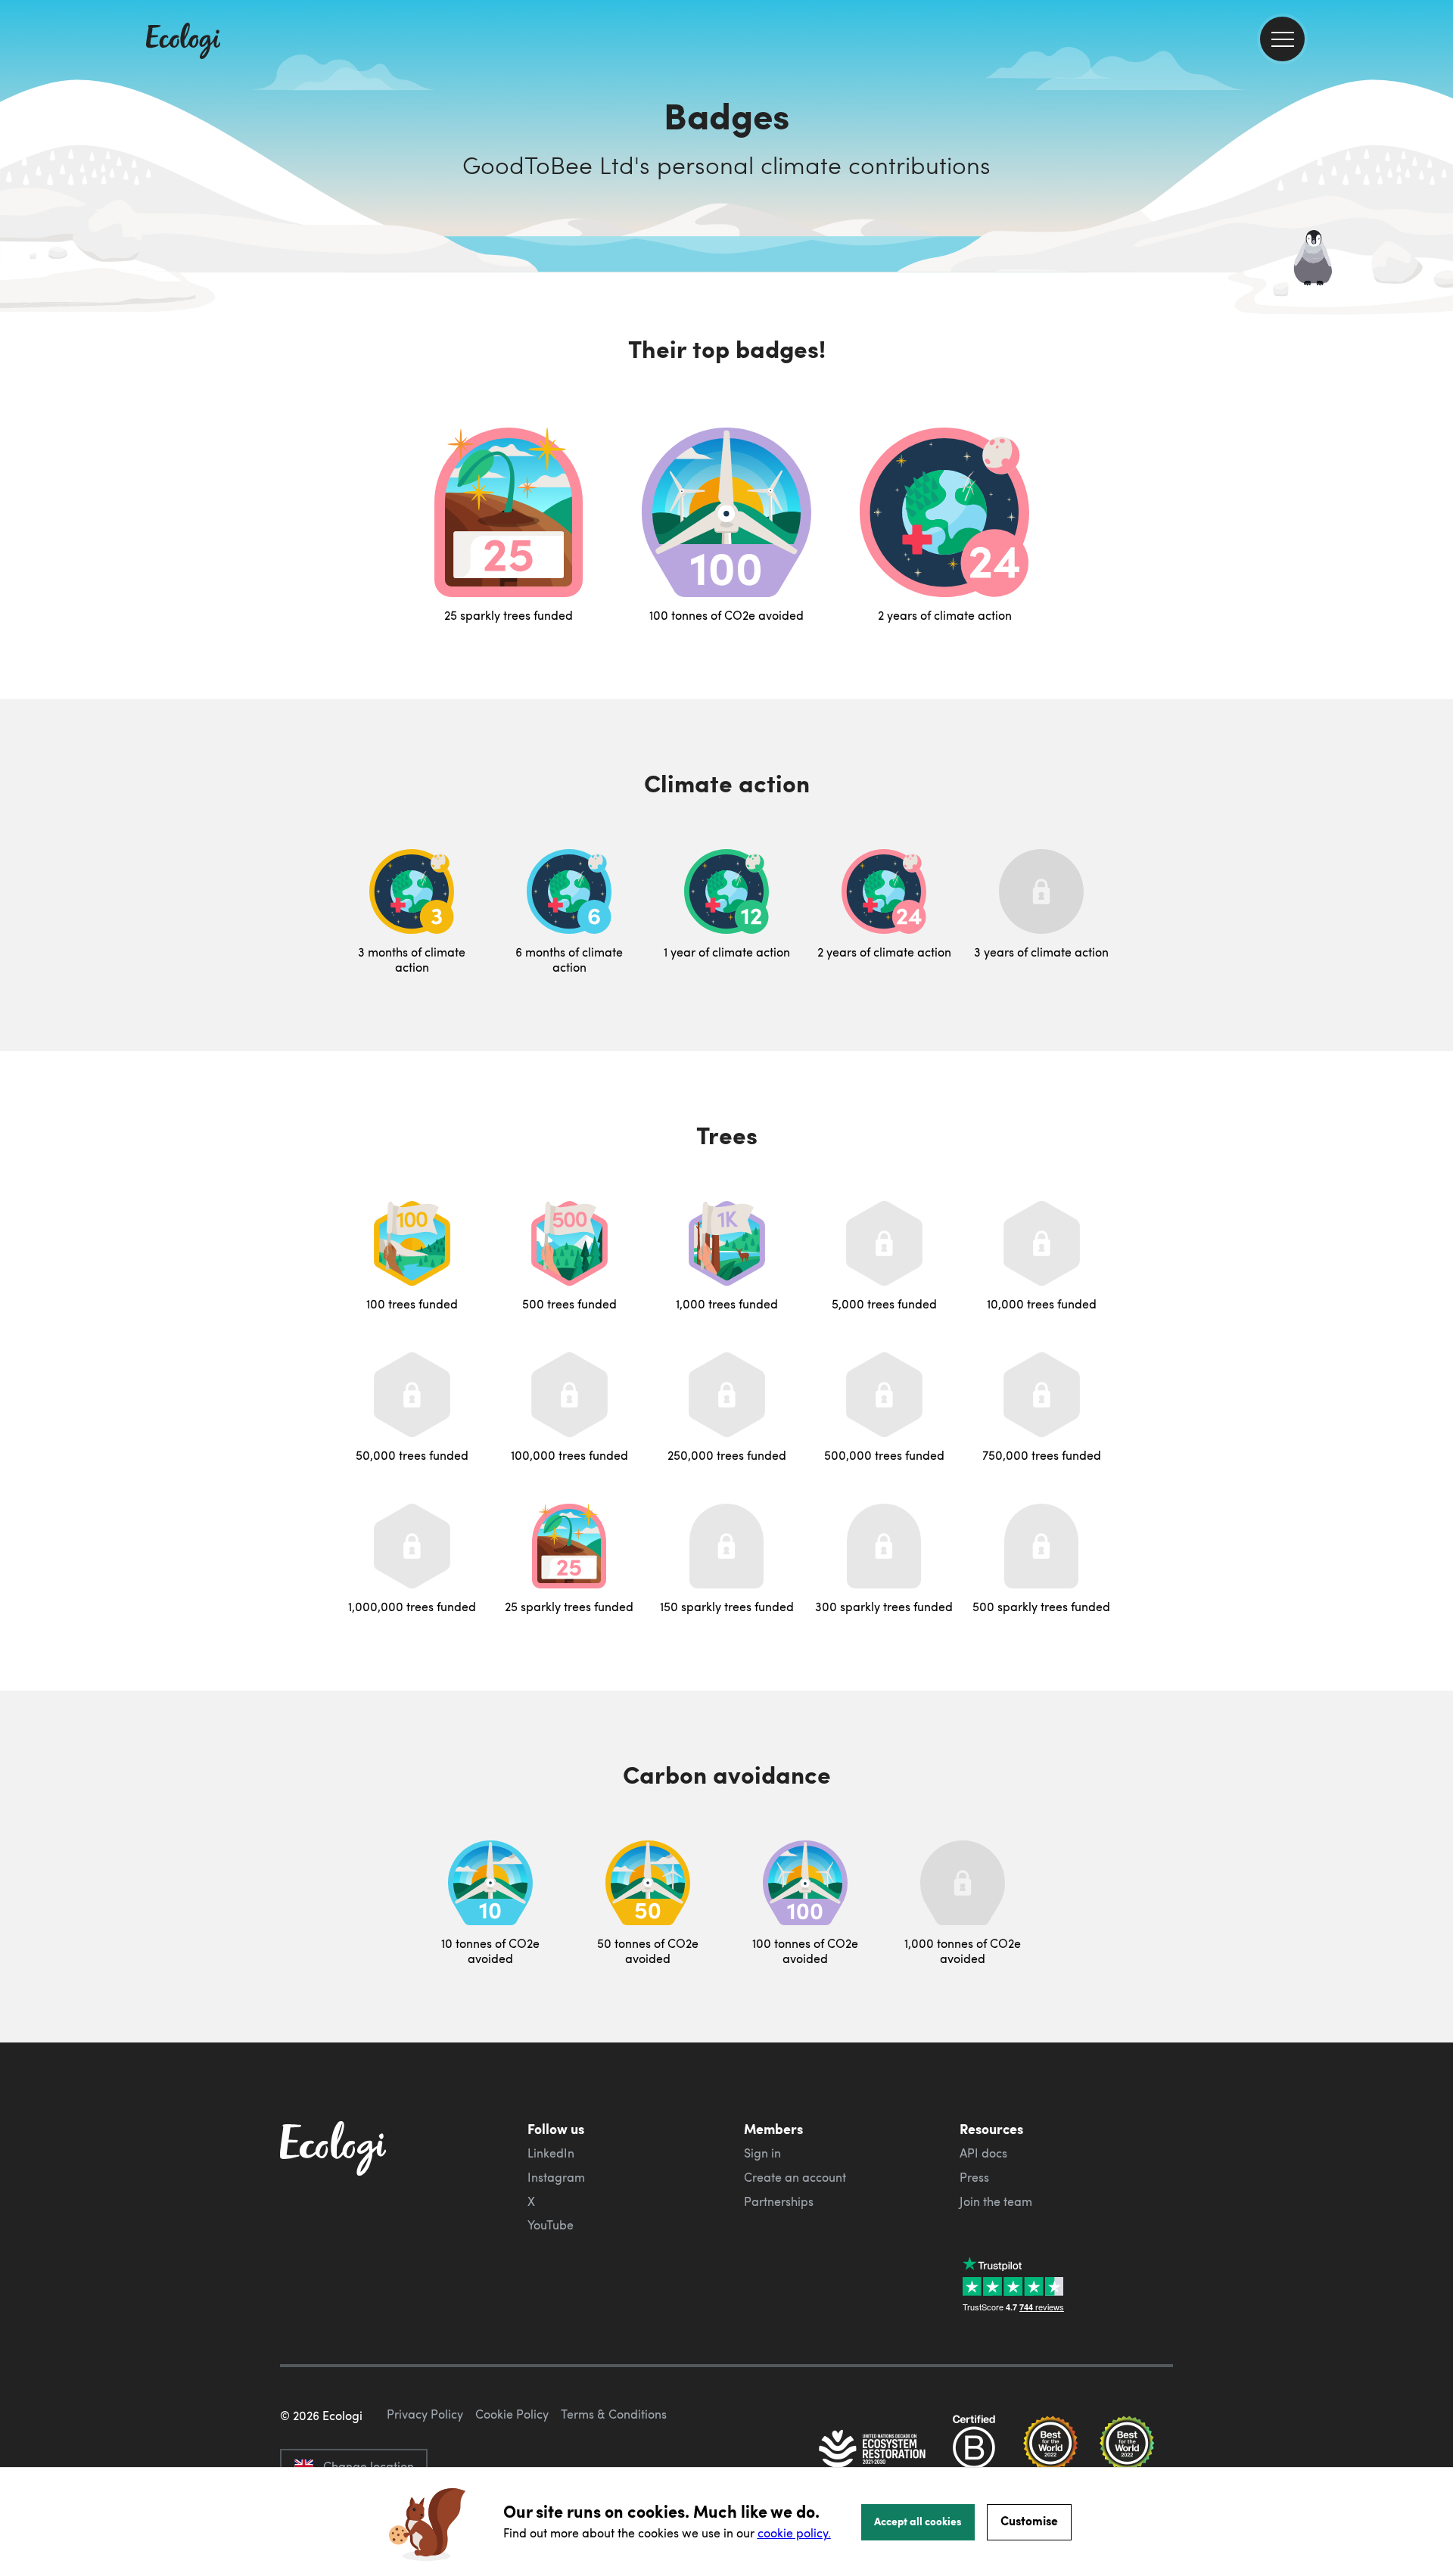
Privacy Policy (425, 2414)
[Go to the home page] (183, 42)
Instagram (556, 2177)
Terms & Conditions (614, 2414)
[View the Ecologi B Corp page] (974, 2450)
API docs (983, 2153)
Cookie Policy (512, 2414)
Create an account (795, 2177)
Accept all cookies (918, 2521)
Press (974, 2177)
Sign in (762, 2153)
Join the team (996, 2201)
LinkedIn (551, 2153)
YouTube (551, 2225)
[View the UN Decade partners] (873, 2450)
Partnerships (779, 2201)
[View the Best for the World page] (1050, 2450)
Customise (1029, 2520)
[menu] (1282, 39)
